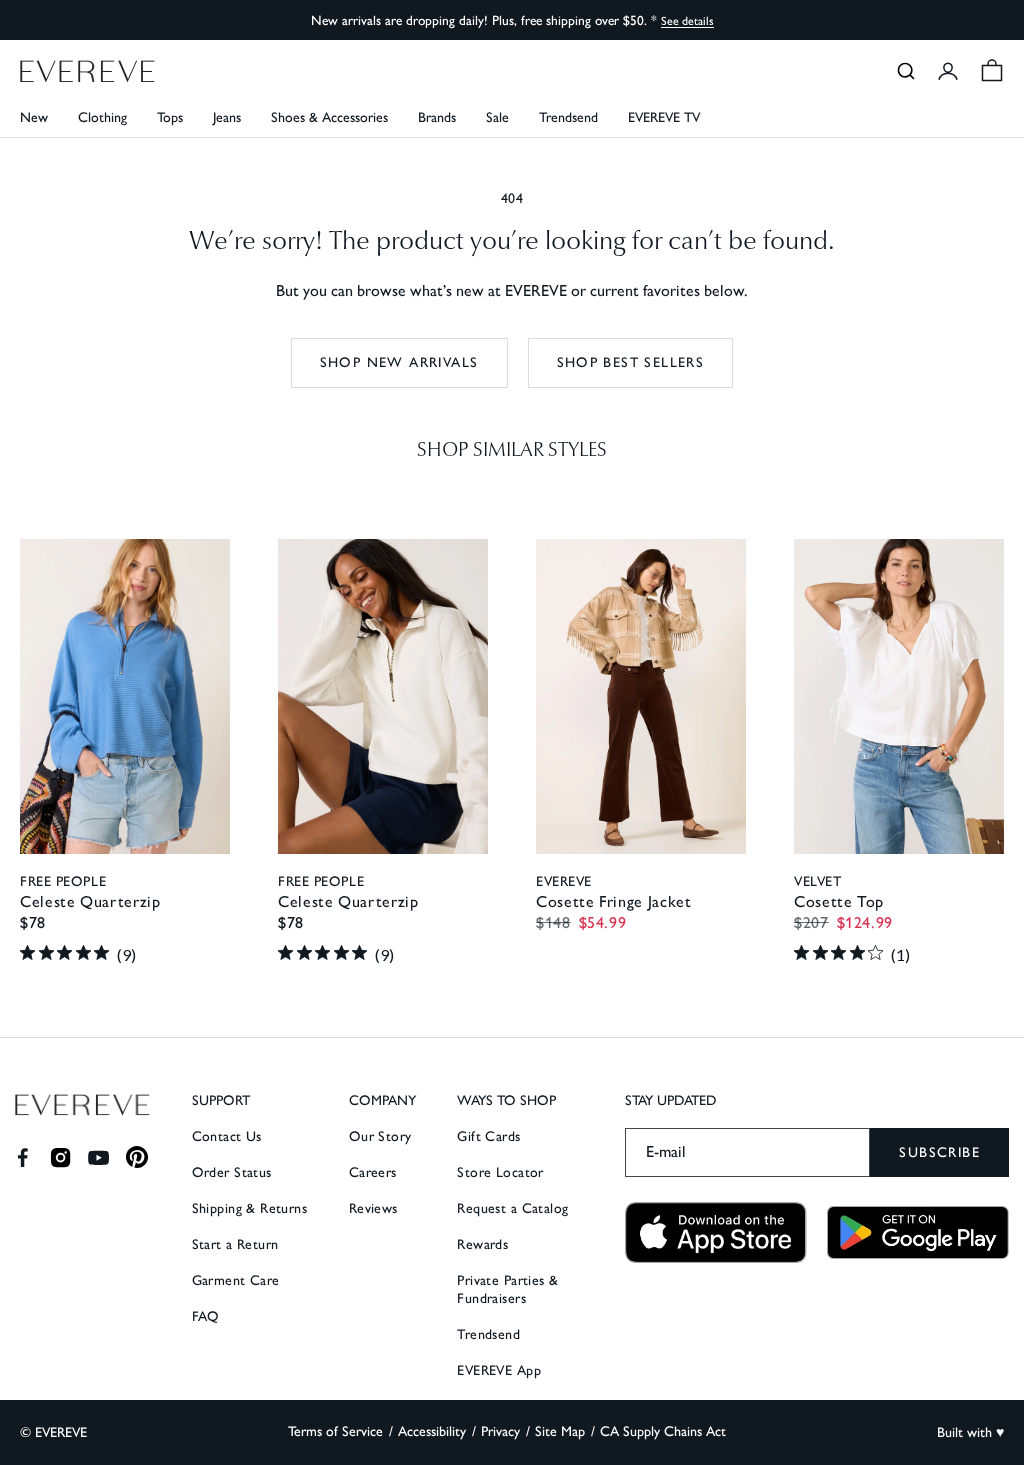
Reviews (373, 1208)
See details (687, 21)
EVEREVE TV (664, 117)
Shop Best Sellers (631, 362)
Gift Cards (488, 1136)
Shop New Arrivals (399, 362)
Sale (497, 117)
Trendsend (568, 117)
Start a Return (235, 1244)
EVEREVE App (499, 1370)
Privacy (500, 1431)
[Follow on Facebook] (22, 1157)
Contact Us (227, 1136)
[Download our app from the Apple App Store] (716, 1232)
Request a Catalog (512, 1208)
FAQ (206, 1316)
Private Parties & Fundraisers (507, 1289)
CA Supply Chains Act (663, 1431)
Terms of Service (335, 1431)
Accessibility (432, 1431)
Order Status (232, 1172)
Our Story (380, 1136)
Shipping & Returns (250, 1208)
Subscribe (939, 1152)
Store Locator (500, 1172)
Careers (373, 1172)
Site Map (560, 1431)
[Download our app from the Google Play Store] (918, 1233)
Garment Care (236, 1280)
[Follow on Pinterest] (137, 1157)
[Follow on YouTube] (98, 1157)
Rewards (482, 1244)
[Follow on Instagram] (60, 1157)
